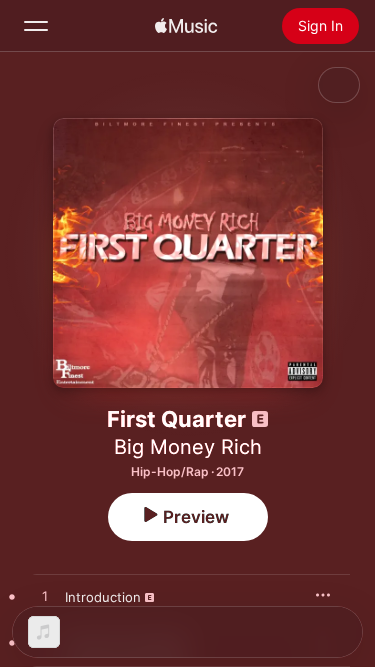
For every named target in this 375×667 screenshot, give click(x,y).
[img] (186, 26)
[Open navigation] (36, 26)
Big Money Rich (188, 447)
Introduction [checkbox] (103, 597)
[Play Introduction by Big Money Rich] (45, 597)
